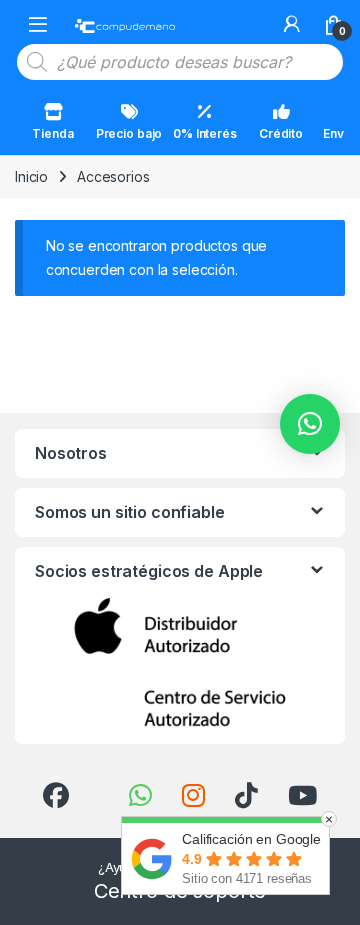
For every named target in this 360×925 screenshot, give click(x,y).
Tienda (52, 133)
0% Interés (205, 133)
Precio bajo (129, 133)
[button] (310, 424)
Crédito (281, 133)
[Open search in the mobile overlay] (180, 62)
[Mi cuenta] (292, 24)
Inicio (31, 176)
